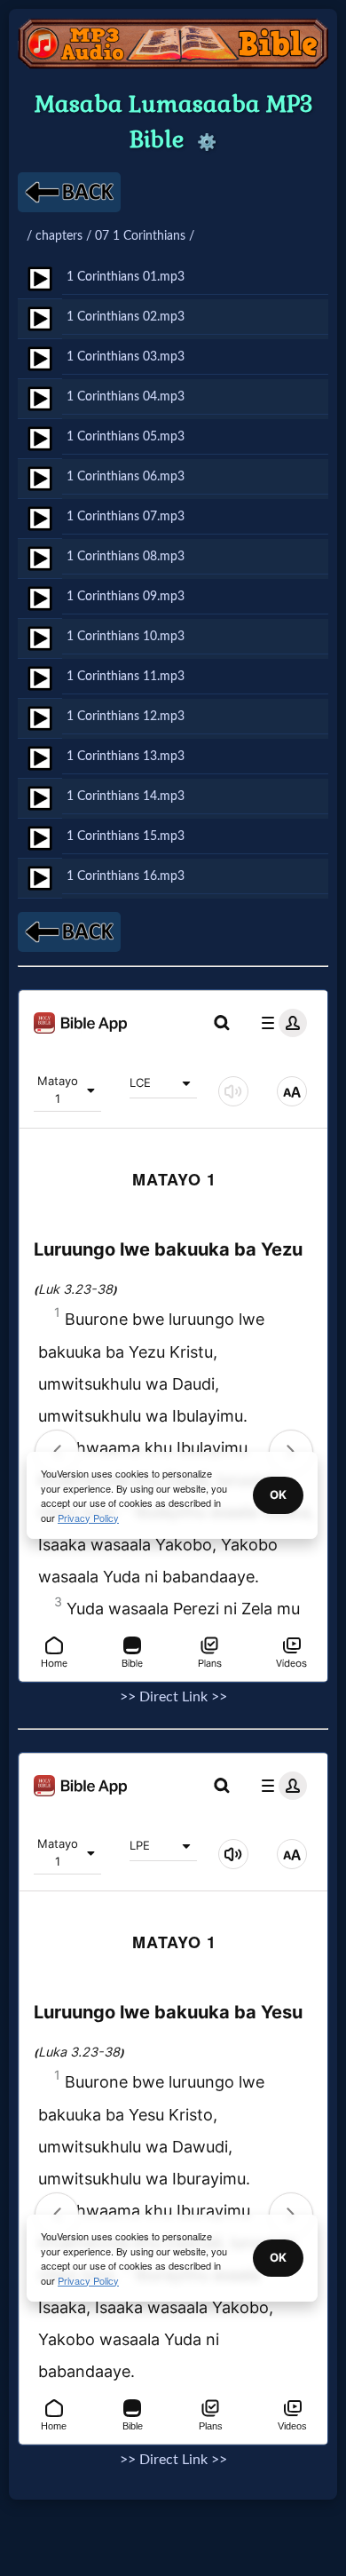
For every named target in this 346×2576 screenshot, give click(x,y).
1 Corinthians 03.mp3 (126, 357)
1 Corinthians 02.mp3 (126, 317)
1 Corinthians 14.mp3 (126, 796)
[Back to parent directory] (69, 192)
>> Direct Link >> (173, 1697)
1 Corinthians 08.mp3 (126, 556)
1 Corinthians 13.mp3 (126, 756)
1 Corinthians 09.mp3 (126, 596)
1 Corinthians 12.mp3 (126, 716)
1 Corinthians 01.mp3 (126, 277)
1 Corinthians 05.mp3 (126, 436)
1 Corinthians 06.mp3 (126, 476)
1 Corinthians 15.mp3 (126, 836)
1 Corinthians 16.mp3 (126, 876)
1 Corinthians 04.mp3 (126, 396)
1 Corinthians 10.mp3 (126, 636)
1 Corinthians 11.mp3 (126, 676)
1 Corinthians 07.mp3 (126, 516)
